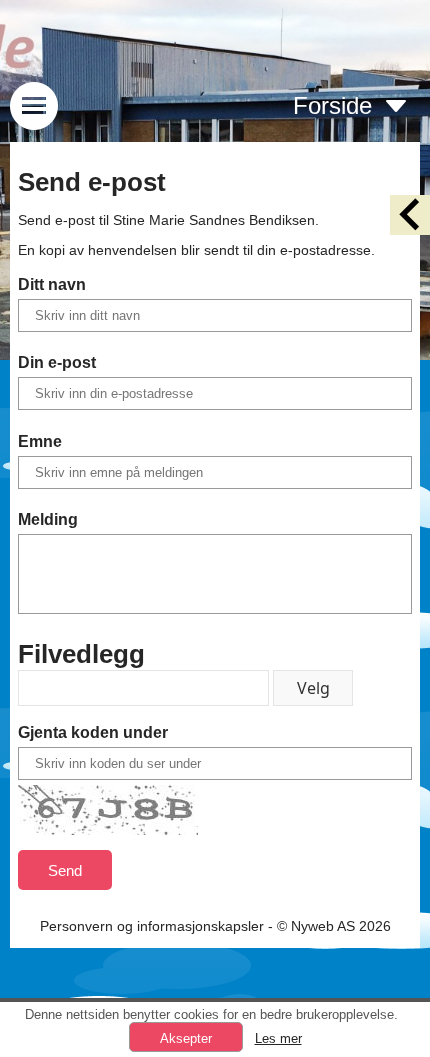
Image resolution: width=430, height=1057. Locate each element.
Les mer (278, 1038)
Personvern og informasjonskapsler (152, 926)
